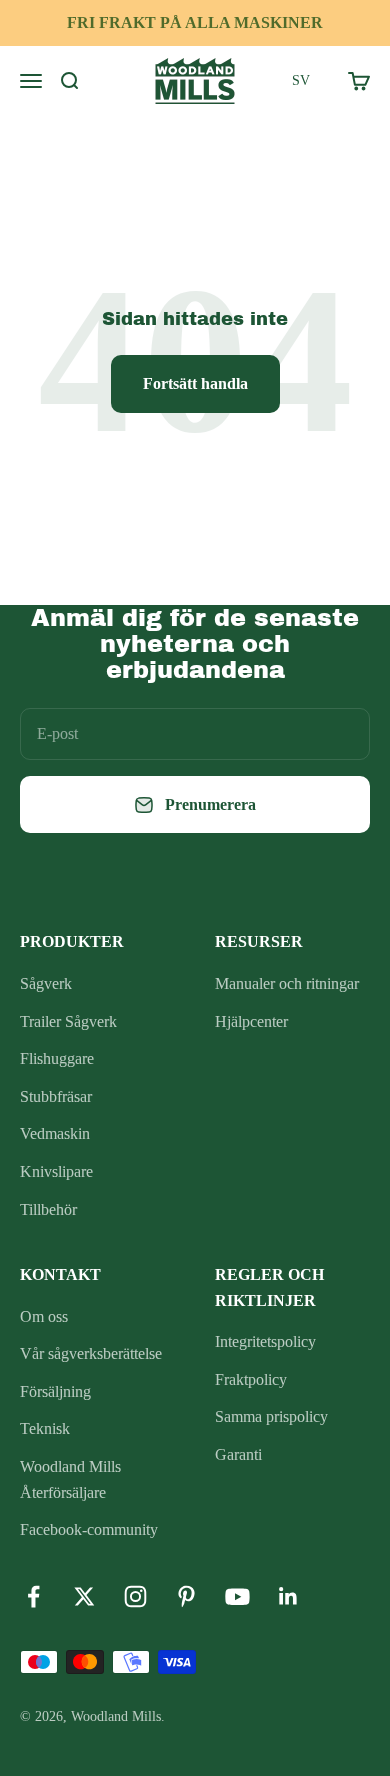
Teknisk (45, 1428)
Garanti (238, 1454)
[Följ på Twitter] (84, 1596)
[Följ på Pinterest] (186, 1596)
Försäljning (55, 1391)
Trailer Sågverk (68, 1021)
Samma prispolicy (271, 1416)
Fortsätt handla (195, 383)
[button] (301, 81)
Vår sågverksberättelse (91, 1353)
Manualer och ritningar (287, 983)
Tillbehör (48, 1209)
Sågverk (46, 983)
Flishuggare (57, 1058)
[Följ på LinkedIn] (288, 1596)
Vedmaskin (55, 1133)
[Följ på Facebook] (33, 1596)
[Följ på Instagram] (135, 1596)
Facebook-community (89, 1529)
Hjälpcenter (251, 1021)
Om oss (44, 1316)
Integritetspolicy (265, 1341)
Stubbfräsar (56, 1096)
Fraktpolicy (251, 1379)
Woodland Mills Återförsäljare (70, 1479)
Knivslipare (56, 1171)
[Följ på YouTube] (237, 1596)
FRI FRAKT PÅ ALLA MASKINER (195, 22)
